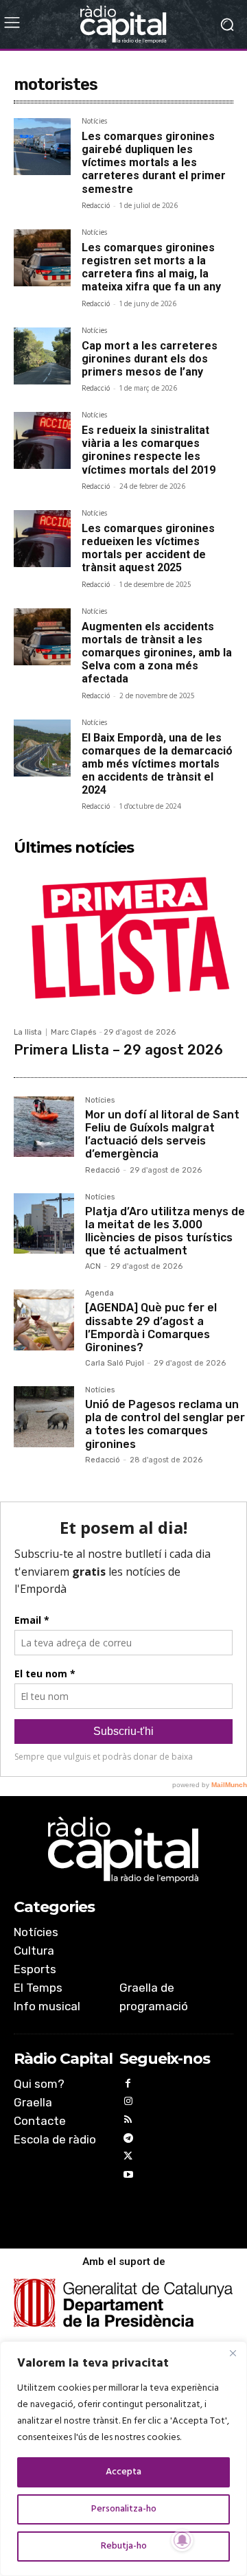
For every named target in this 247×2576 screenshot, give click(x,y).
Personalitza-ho (124, 2509)
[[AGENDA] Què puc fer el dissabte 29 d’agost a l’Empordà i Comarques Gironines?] (44, 1320)
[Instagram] (129, 2103)
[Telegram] (129, 2140)
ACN (93, 1266)
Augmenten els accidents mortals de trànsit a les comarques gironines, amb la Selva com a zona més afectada (157, 653)
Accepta (123, 2472)
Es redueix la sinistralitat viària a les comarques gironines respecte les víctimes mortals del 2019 (149, 450)
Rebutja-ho (124, 2546)
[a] (123, 1850)
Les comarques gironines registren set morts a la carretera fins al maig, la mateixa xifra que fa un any (151, 267)
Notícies (94, 123)
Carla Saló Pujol (115, 1363)
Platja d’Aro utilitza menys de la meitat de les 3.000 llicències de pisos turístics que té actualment (165, 1231)
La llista (28, 1032)
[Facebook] (129, 2085)
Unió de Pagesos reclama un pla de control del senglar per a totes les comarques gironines (165, 1424)
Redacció (96, 206)
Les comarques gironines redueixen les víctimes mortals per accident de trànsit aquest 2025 (148, 548)
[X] (129, 2158)
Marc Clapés (73, 1032)
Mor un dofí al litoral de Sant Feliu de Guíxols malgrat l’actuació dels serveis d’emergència (162, 1135)
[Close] (233, 2353)
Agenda (99, 1293)
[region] (123, 2459)
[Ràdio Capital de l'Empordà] (123, 24)
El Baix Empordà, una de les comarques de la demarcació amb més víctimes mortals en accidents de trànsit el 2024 (157, 764)
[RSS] (129, 2122)
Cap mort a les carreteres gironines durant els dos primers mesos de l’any (150, 359)
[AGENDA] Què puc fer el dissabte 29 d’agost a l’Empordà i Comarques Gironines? (151, 1327)
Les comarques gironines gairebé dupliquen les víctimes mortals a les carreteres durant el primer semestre (154, 163)
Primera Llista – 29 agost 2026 (118, 1050)
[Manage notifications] (183, 2540)
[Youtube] (129, 2177)
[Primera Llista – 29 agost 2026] (130, 941)
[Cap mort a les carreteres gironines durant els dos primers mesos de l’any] (42, 356)
